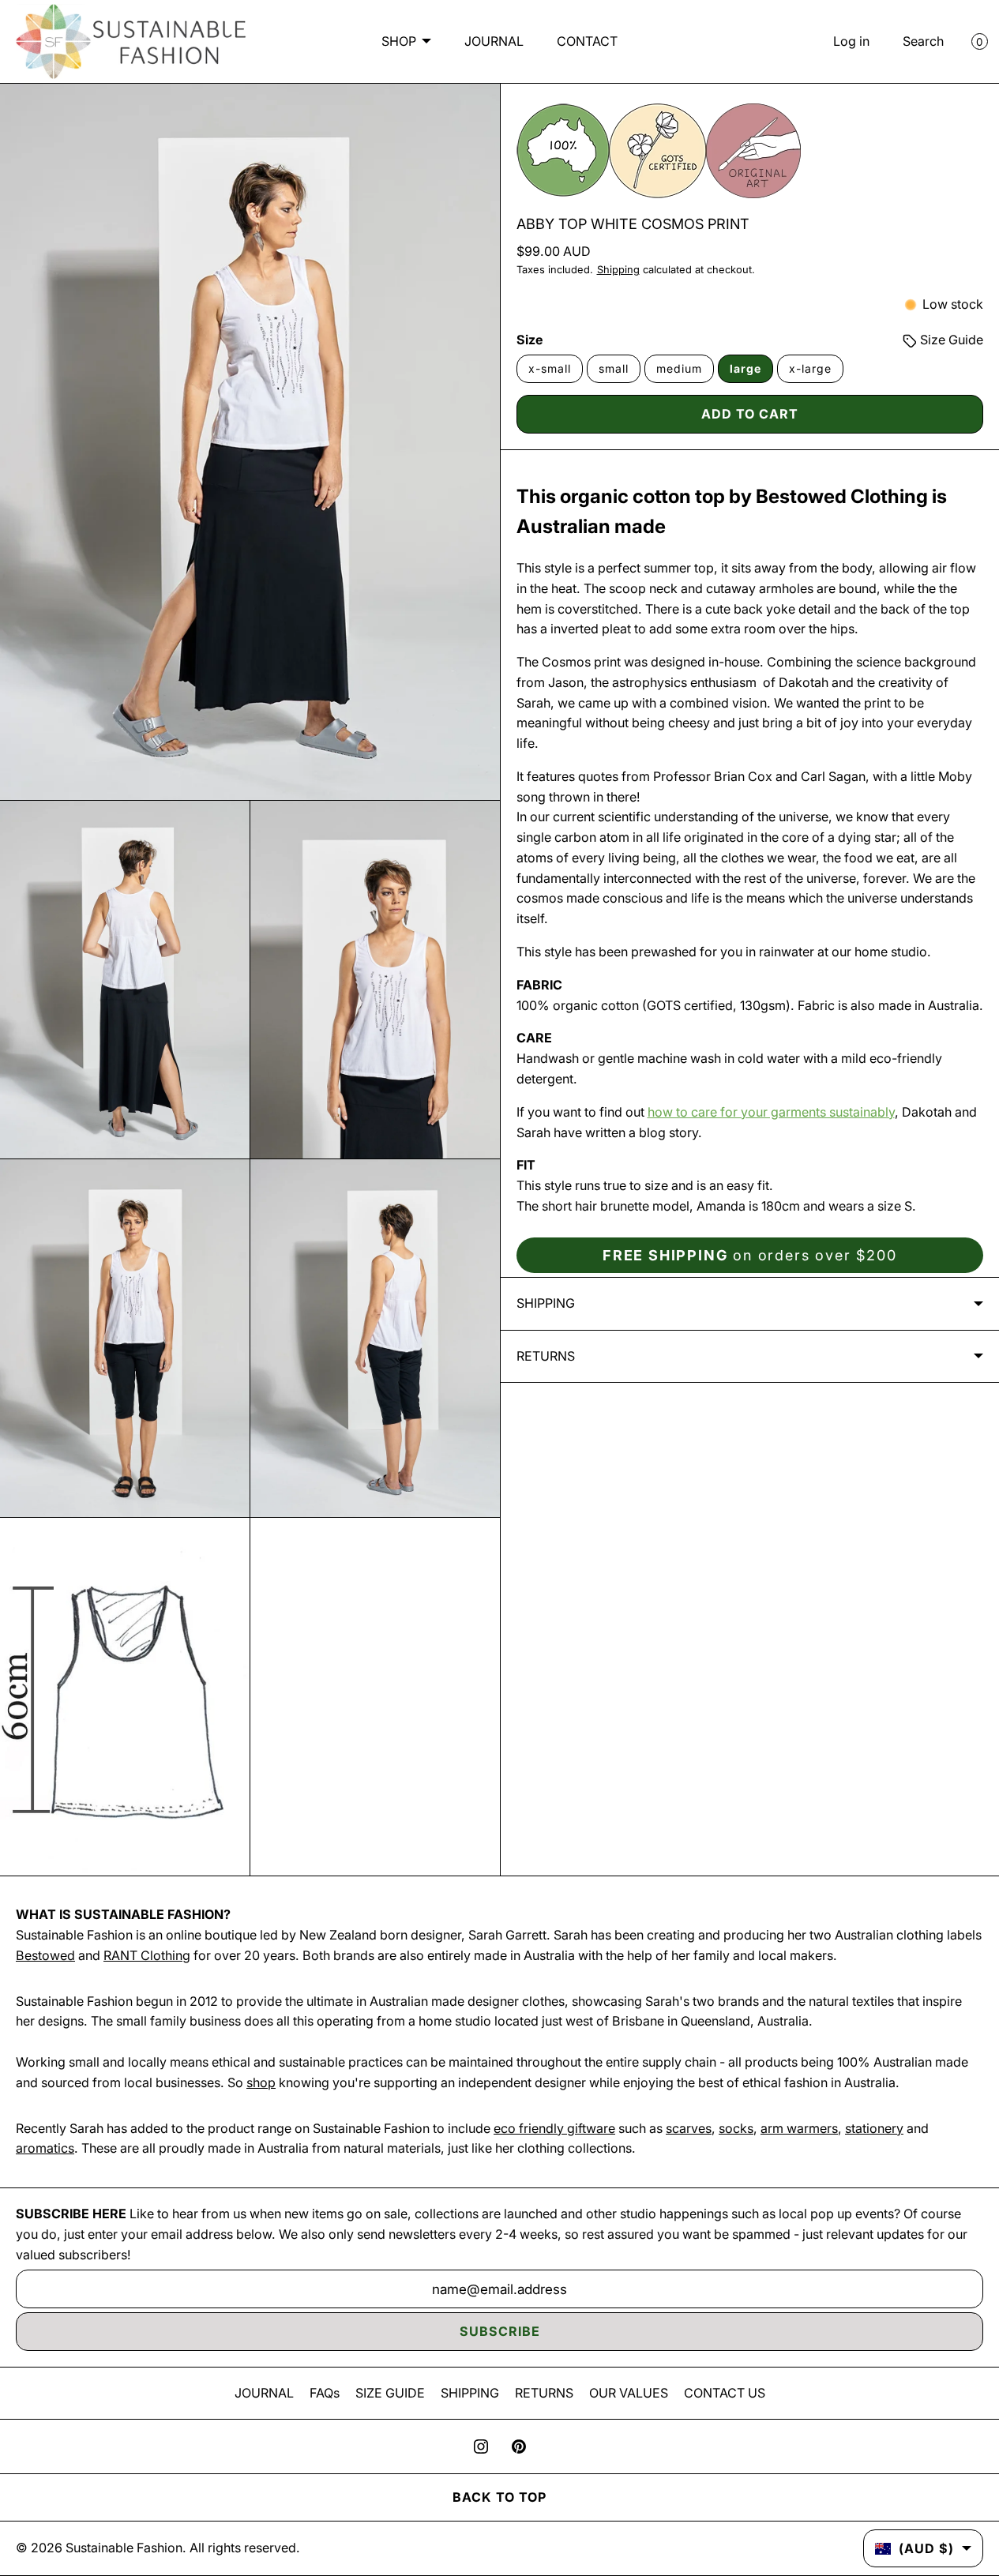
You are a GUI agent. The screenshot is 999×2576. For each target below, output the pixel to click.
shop (261, 2082)
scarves (689, 2128)
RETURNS (544, 2393)
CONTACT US (725, 2393)
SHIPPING (470, 2393)
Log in (851, 41)
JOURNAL (494, 41)
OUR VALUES (629, 2393)
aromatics (45, 2148)
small (614, 368)
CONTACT (587, 41)
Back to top (499, 2497)
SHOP (399, 41)
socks (736, 2128)
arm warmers (799, 2128)
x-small (550, 368)
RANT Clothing (147, 1955)
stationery (874, 2128)
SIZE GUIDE (390, 2393)
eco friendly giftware (554, 2128)
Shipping (618, 270)
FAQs (325, 2393)
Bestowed (45, 1955)
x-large (810, 368)
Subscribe (500, 2331)
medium (679, 368)
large (745, 368)
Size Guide (950, 340)
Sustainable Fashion (124, 2548)
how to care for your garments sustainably (771, 1112)
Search (923, 41)
